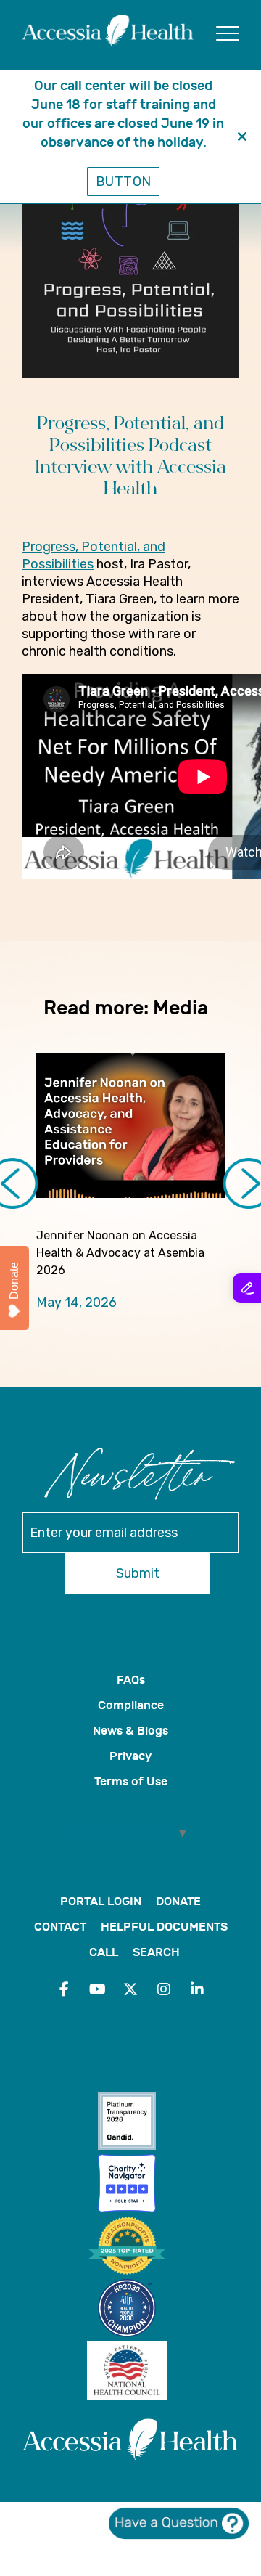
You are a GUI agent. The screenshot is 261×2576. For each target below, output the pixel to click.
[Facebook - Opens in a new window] (64, 1989)
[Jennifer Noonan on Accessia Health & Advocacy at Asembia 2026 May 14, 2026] (130, 1125)
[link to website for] (130, 2123)
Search (156, 1952)
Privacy (130, 1756)
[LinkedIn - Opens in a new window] (197, 1989)
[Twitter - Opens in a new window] (130, 1989)
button (124, 182)
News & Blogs (130, 1731)
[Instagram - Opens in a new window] (164, 1989)
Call (104, 1952)
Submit (138, 1573)
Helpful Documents (164, 1927)
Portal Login (101, 1901)
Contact (60, 1927)
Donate (178, 1901)
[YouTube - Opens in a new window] (97, 1989)
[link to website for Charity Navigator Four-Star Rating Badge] (130, 2185)
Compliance (131, 1705)
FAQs (131, 1680)
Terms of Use (131, 1781)
